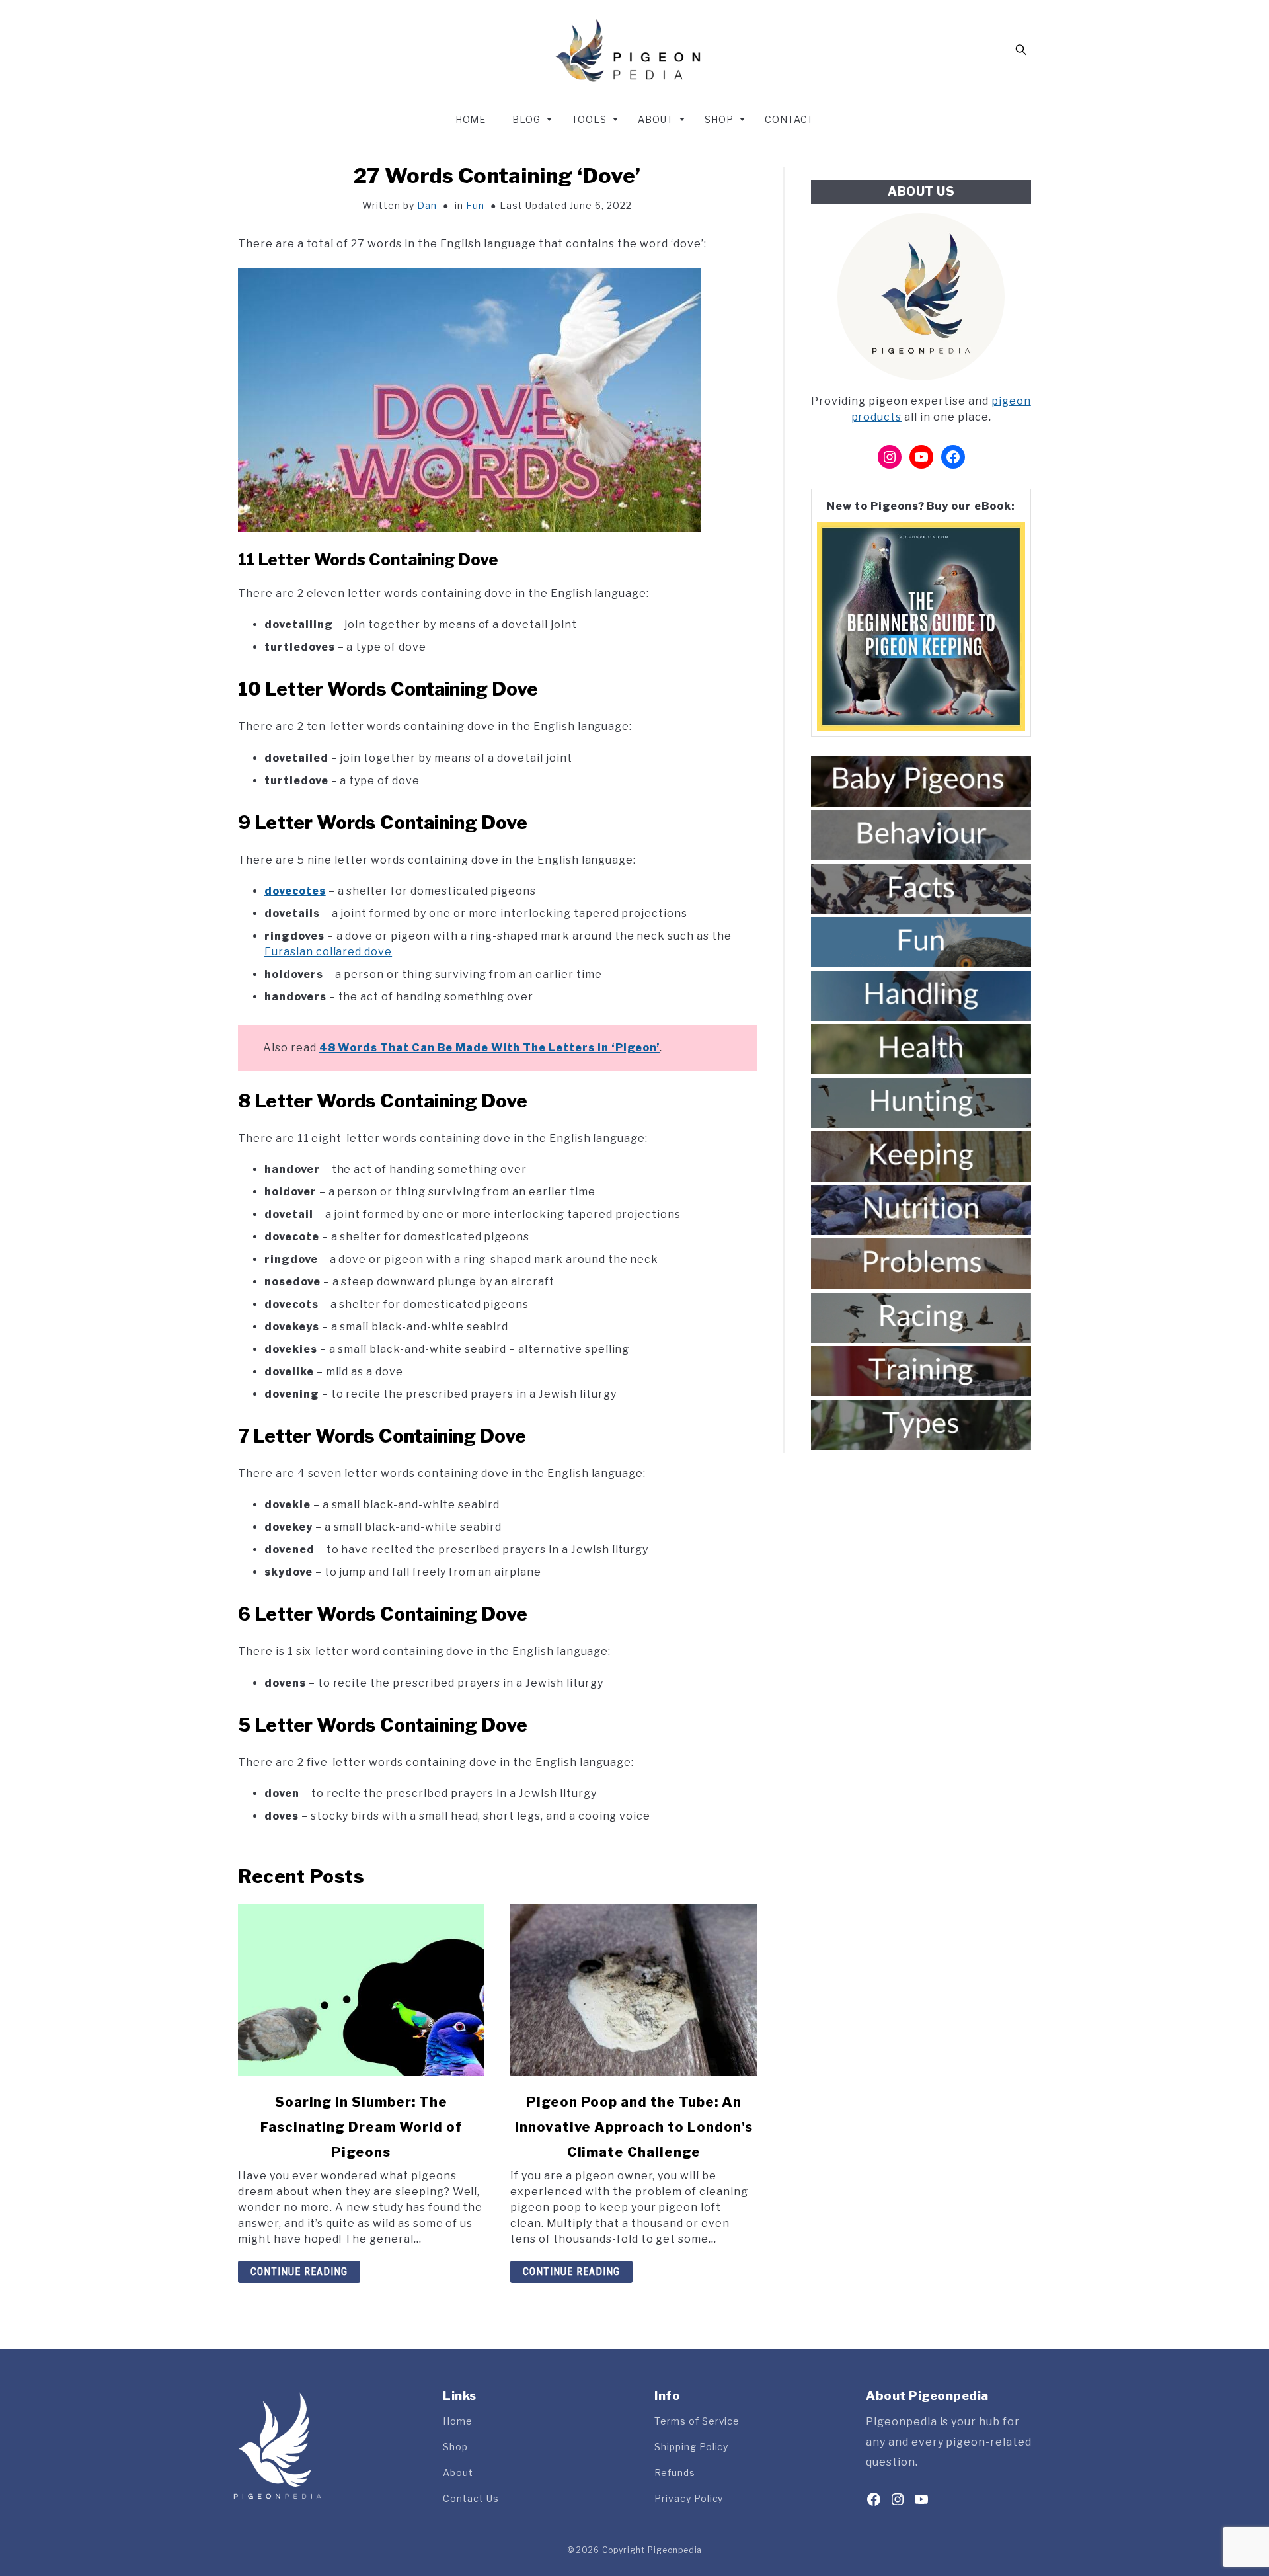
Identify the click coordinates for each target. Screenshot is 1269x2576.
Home (471, 119)
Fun (475, 205)
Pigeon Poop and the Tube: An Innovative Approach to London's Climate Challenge (634, 2127)
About (656, 119)
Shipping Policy (691, 2447)
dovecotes (295, 891)
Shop (719, 119)
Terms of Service (697, 2421)
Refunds (675, 2473)
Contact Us (471, 2498)
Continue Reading (299, 2272)
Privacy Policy (689, 2498)
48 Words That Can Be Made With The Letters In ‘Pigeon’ (490, 1048)
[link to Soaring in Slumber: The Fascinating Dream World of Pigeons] (361, 1990)
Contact (789, 119)
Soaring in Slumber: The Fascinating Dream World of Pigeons (361, 2127)
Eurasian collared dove (328, 952)
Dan (427, 205)
